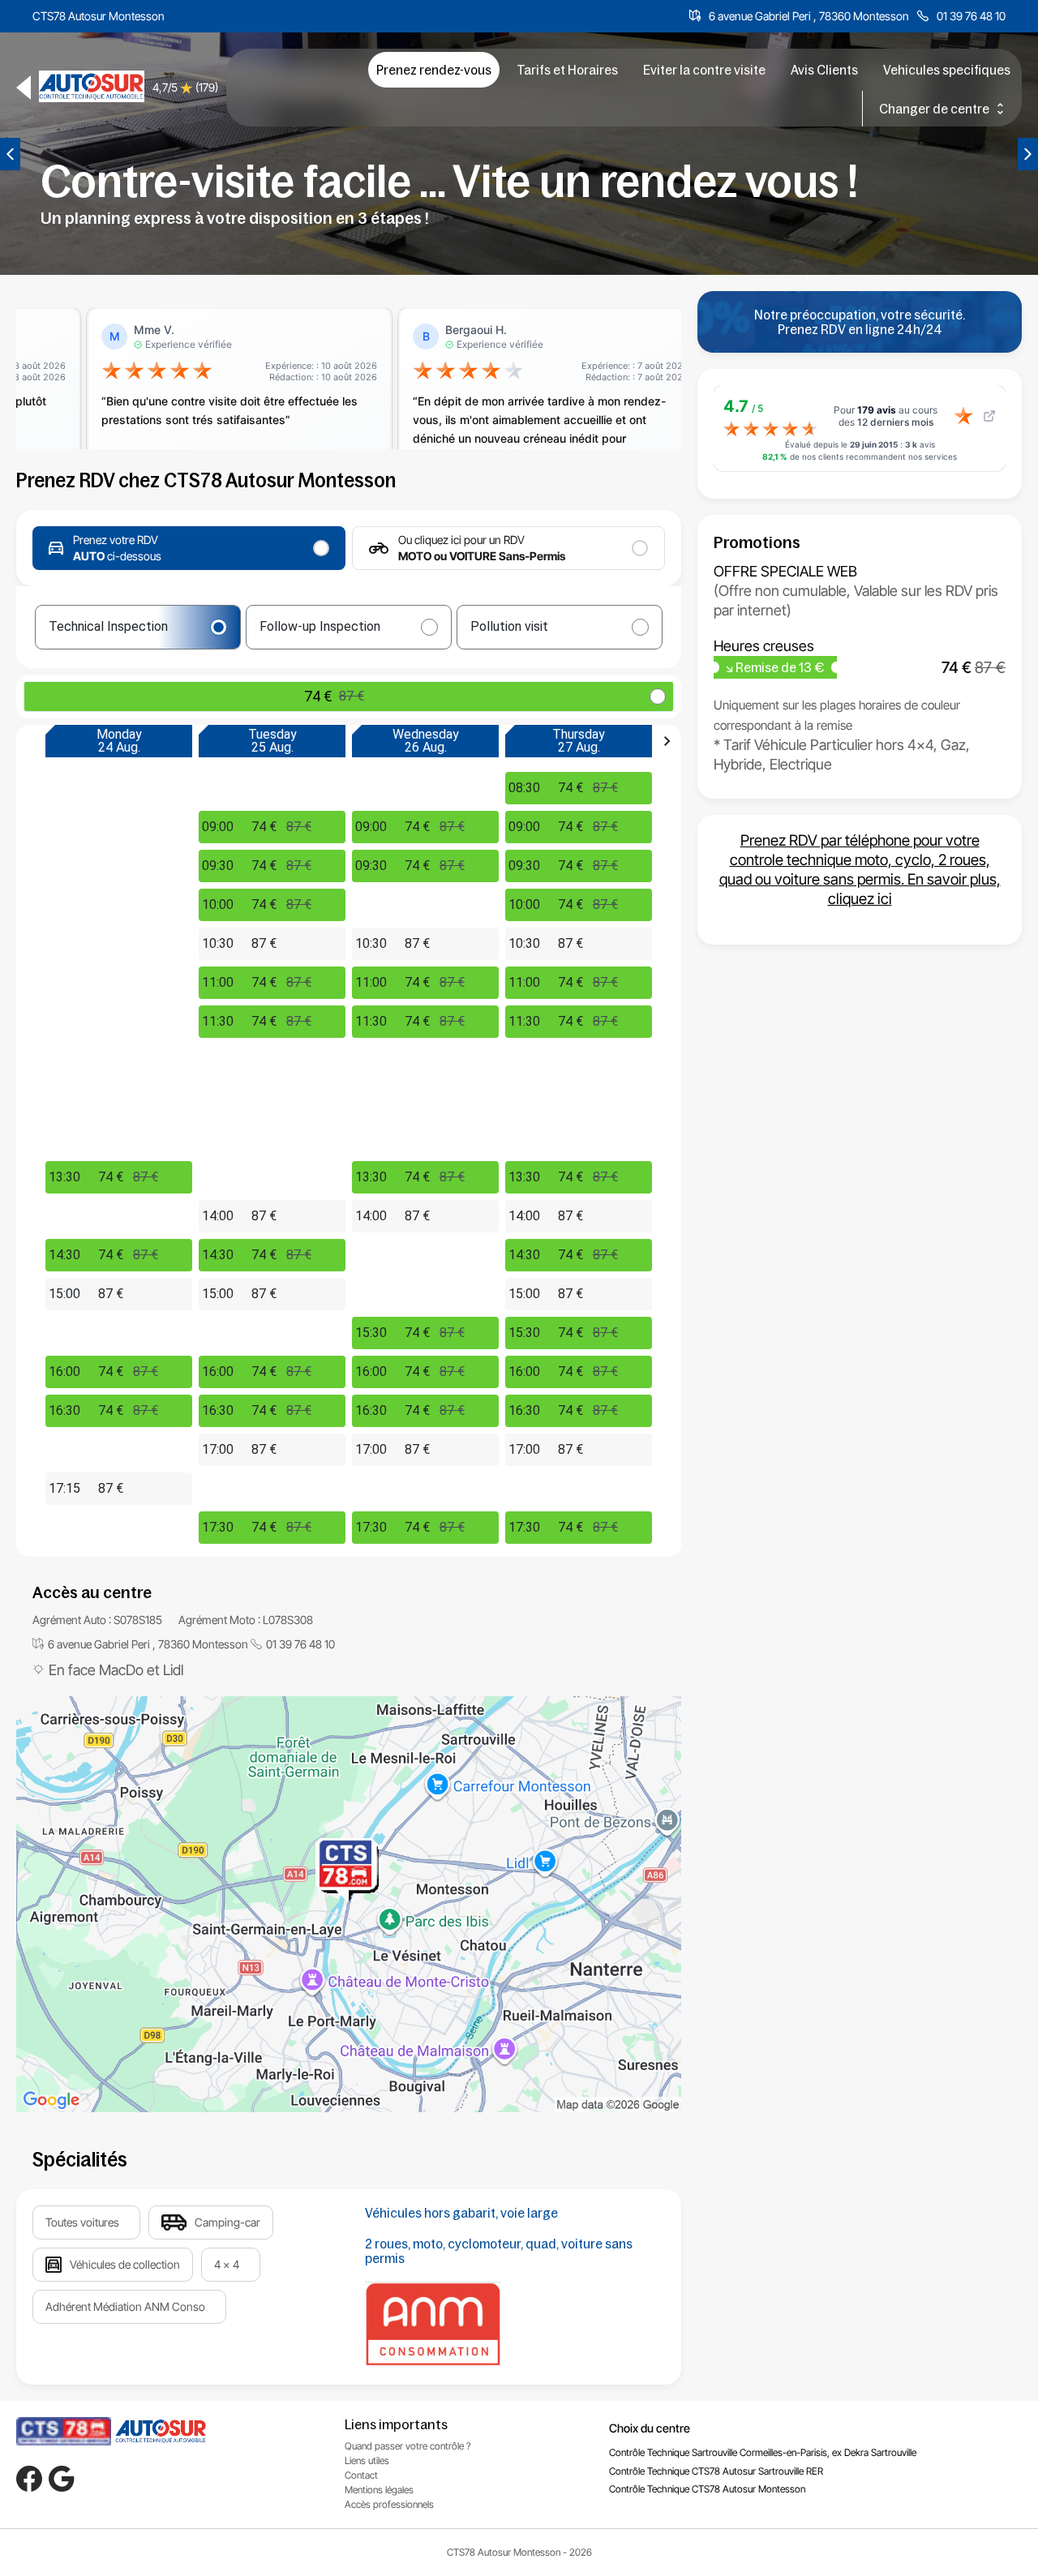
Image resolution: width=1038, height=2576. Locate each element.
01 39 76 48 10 (971, 16)
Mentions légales (379, 2490)
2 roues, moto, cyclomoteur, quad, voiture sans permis (499, 2251)
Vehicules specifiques (947, 70)
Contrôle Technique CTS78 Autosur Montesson (707, 2489)
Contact (361, 2475)
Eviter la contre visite (704, 70)
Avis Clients (824, 70)
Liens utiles (367, 2460)
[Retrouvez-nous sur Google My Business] (62, 2479)
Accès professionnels (389, 2504)
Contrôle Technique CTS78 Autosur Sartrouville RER (716, 2471)
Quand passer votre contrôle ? (408, 2446)
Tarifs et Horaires (567, 70)
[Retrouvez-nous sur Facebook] (29, 2479)
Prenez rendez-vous (434, 70)
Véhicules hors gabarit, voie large (461, 2213)
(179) (207, 87)
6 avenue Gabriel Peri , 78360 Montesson (809, 16)
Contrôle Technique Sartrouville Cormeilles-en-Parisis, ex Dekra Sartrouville (763, 2452)
